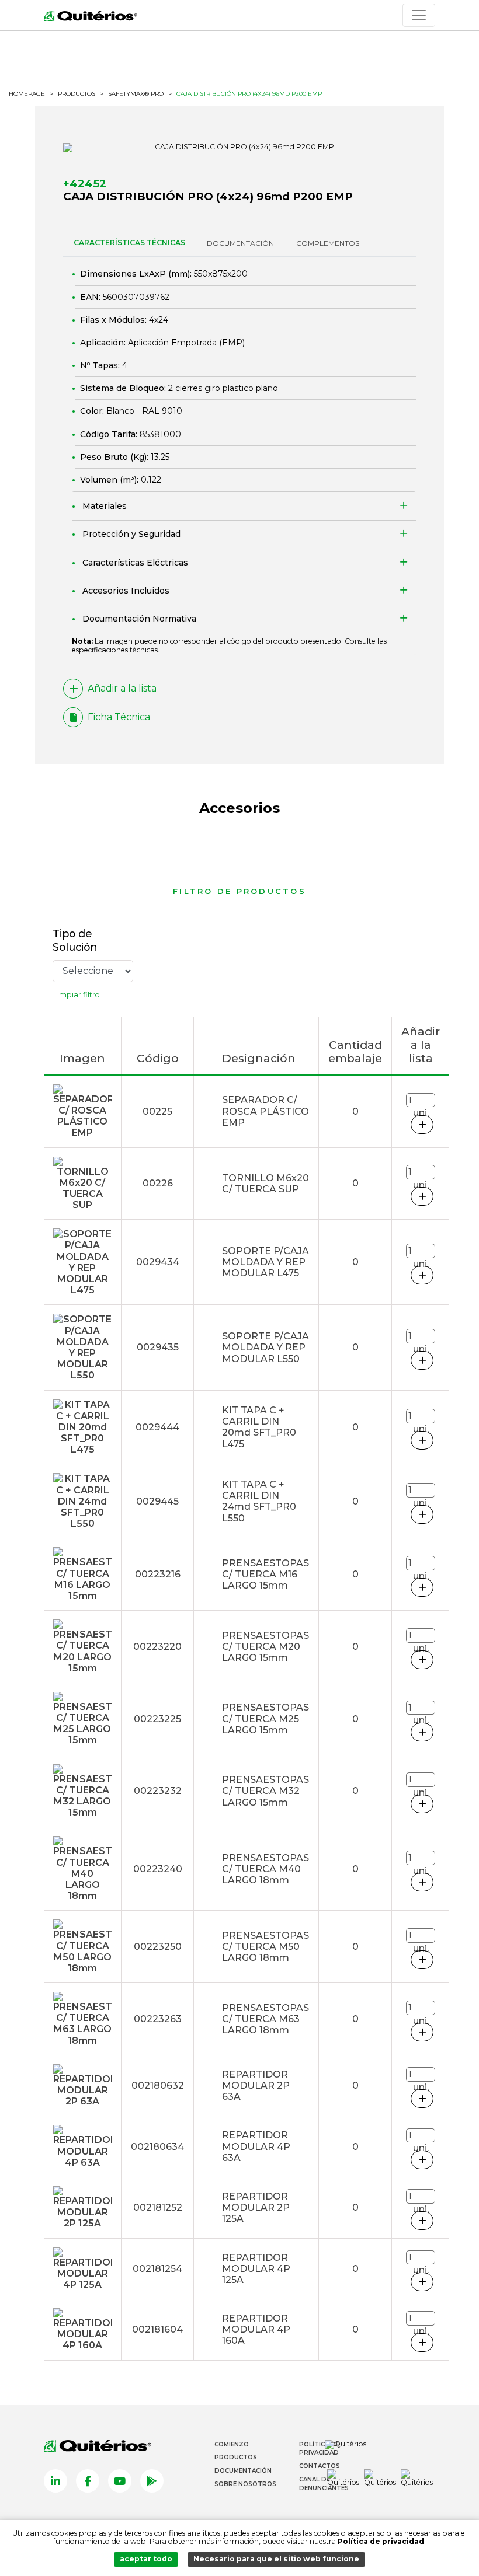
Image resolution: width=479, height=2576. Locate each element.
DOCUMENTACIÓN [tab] (240, 243)
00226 (158, 1183)
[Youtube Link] (120, 2481)
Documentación (243, 2471)
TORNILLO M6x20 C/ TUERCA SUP (265, 1184)
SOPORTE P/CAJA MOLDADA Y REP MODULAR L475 (265, 1262)
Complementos (328, 243)
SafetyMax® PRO (136, 94)
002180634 (157, 2147)
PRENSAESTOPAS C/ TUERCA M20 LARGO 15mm (265, 1647)
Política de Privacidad (319, 2449)
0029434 (158, 1262)
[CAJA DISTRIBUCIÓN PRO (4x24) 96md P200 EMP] (239, 148)
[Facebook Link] (88, 2481)
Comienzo (232, 2444)
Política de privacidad (381, 2541)
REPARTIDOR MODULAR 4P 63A (256, 2146)
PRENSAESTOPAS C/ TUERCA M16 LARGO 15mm (265, 1574)
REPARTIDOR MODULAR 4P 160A (256, 2329)
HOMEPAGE (27, 94)
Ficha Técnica (119, 717)
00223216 (158, 1574)
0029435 (158, 1347)
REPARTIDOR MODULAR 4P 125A (256, 2269)
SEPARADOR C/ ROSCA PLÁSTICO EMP (265, 1111)
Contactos (320, 2466)
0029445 (157, 1501)
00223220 (157, 1647)
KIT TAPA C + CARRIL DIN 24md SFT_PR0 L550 (259, 1501)
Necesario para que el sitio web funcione (276, 2559)
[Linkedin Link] (55, 2481)
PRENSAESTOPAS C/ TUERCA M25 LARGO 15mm (265, 1718)
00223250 (158, 1947)
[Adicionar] (422, 1125)
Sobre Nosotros (245, 2484)
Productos (236, 2457)
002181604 (157, 2329)
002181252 (158, 2207)
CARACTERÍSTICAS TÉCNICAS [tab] (129, 242)
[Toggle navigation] (419, 15)
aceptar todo (146, 2559)
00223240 (158, 1869)
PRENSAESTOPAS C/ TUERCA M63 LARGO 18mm (265, 2019)
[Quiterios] (91, 15)
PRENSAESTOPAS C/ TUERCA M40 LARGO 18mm (265, 1869)
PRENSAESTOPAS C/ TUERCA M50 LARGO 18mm (265, 1947)
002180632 (158, 2085)
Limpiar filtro (77, 995)
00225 (157, 1111)
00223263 (158, 2019)
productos (77, 94)
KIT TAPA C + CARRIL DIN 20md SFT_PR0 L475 (259, 1427)
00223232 (158, 1791)
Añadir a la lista (122, 688)
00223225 (157, 1719)
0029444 (157, 1427)
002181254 (157, 2269)
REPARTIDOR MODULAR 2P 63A (256, 2085)
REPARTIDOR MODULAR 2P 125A (256, 2207)
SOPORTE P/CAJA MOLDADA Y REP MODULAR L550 (265, 1347)
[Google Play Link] (152, 2481)
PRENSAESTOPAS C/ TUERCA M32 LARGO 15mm (265, 1791)
